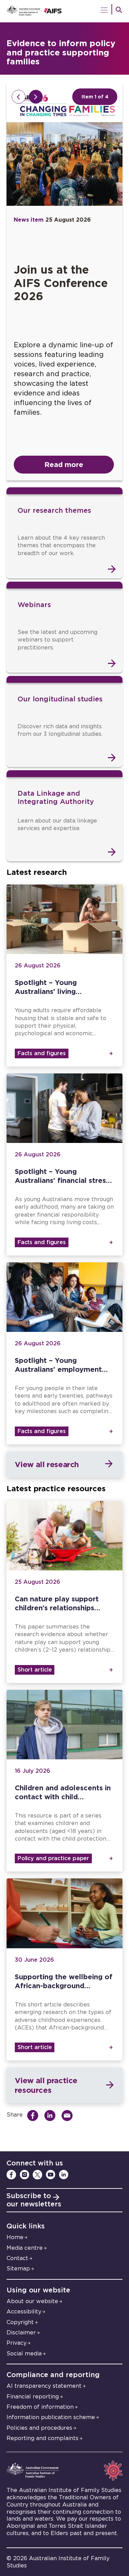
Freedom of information (40, 2407)
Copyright (20, 2322)
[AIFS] (65, 11)
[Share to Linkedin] (52, 2116)
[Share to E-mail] (69, 2116)
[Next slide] (36, 97)
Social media (24, 2354)
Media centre (25, 2248)
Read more (64, 464)
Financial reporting (33, 2397)
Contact (17, 2258)
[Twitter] (37, 2175)
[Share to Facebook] (35, 2116)
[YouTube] (51, 2175)
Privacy (17, 2343)
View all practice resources (46, 2085)
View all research (47, 1464)
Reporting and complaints (42, 2438)
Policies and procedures (39, 2428)
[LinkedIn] (64, 2175)
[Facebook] (11, 2175)
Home (15, 2237)
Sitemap (18, 2269)
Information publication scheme (51, 2417)
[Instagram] (24, 2175)
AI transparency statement (44, 2386)
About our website (32, 2301)
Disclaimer (21, 2333)
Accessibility (24, 2312)
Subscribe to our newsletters (34, 2200)
